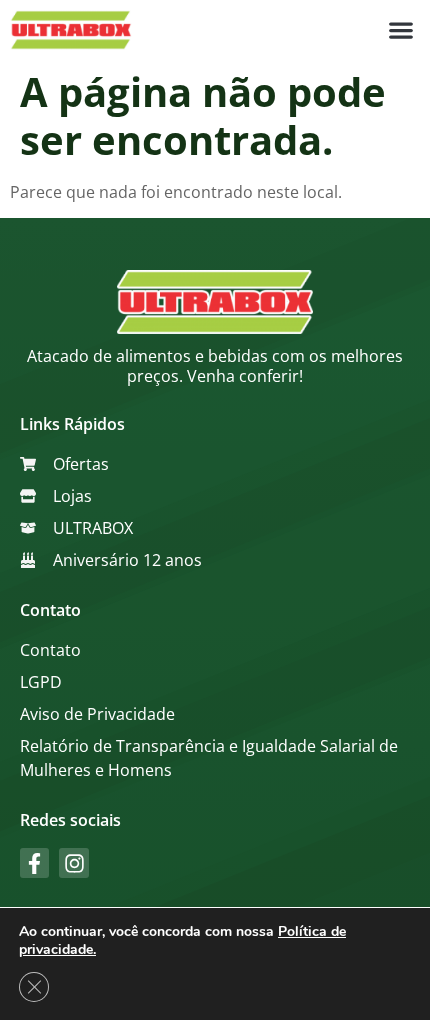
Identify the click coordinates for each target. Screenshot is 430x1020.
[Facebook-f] (34, 862)
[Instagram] (73, 862)
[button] (400, 30)
